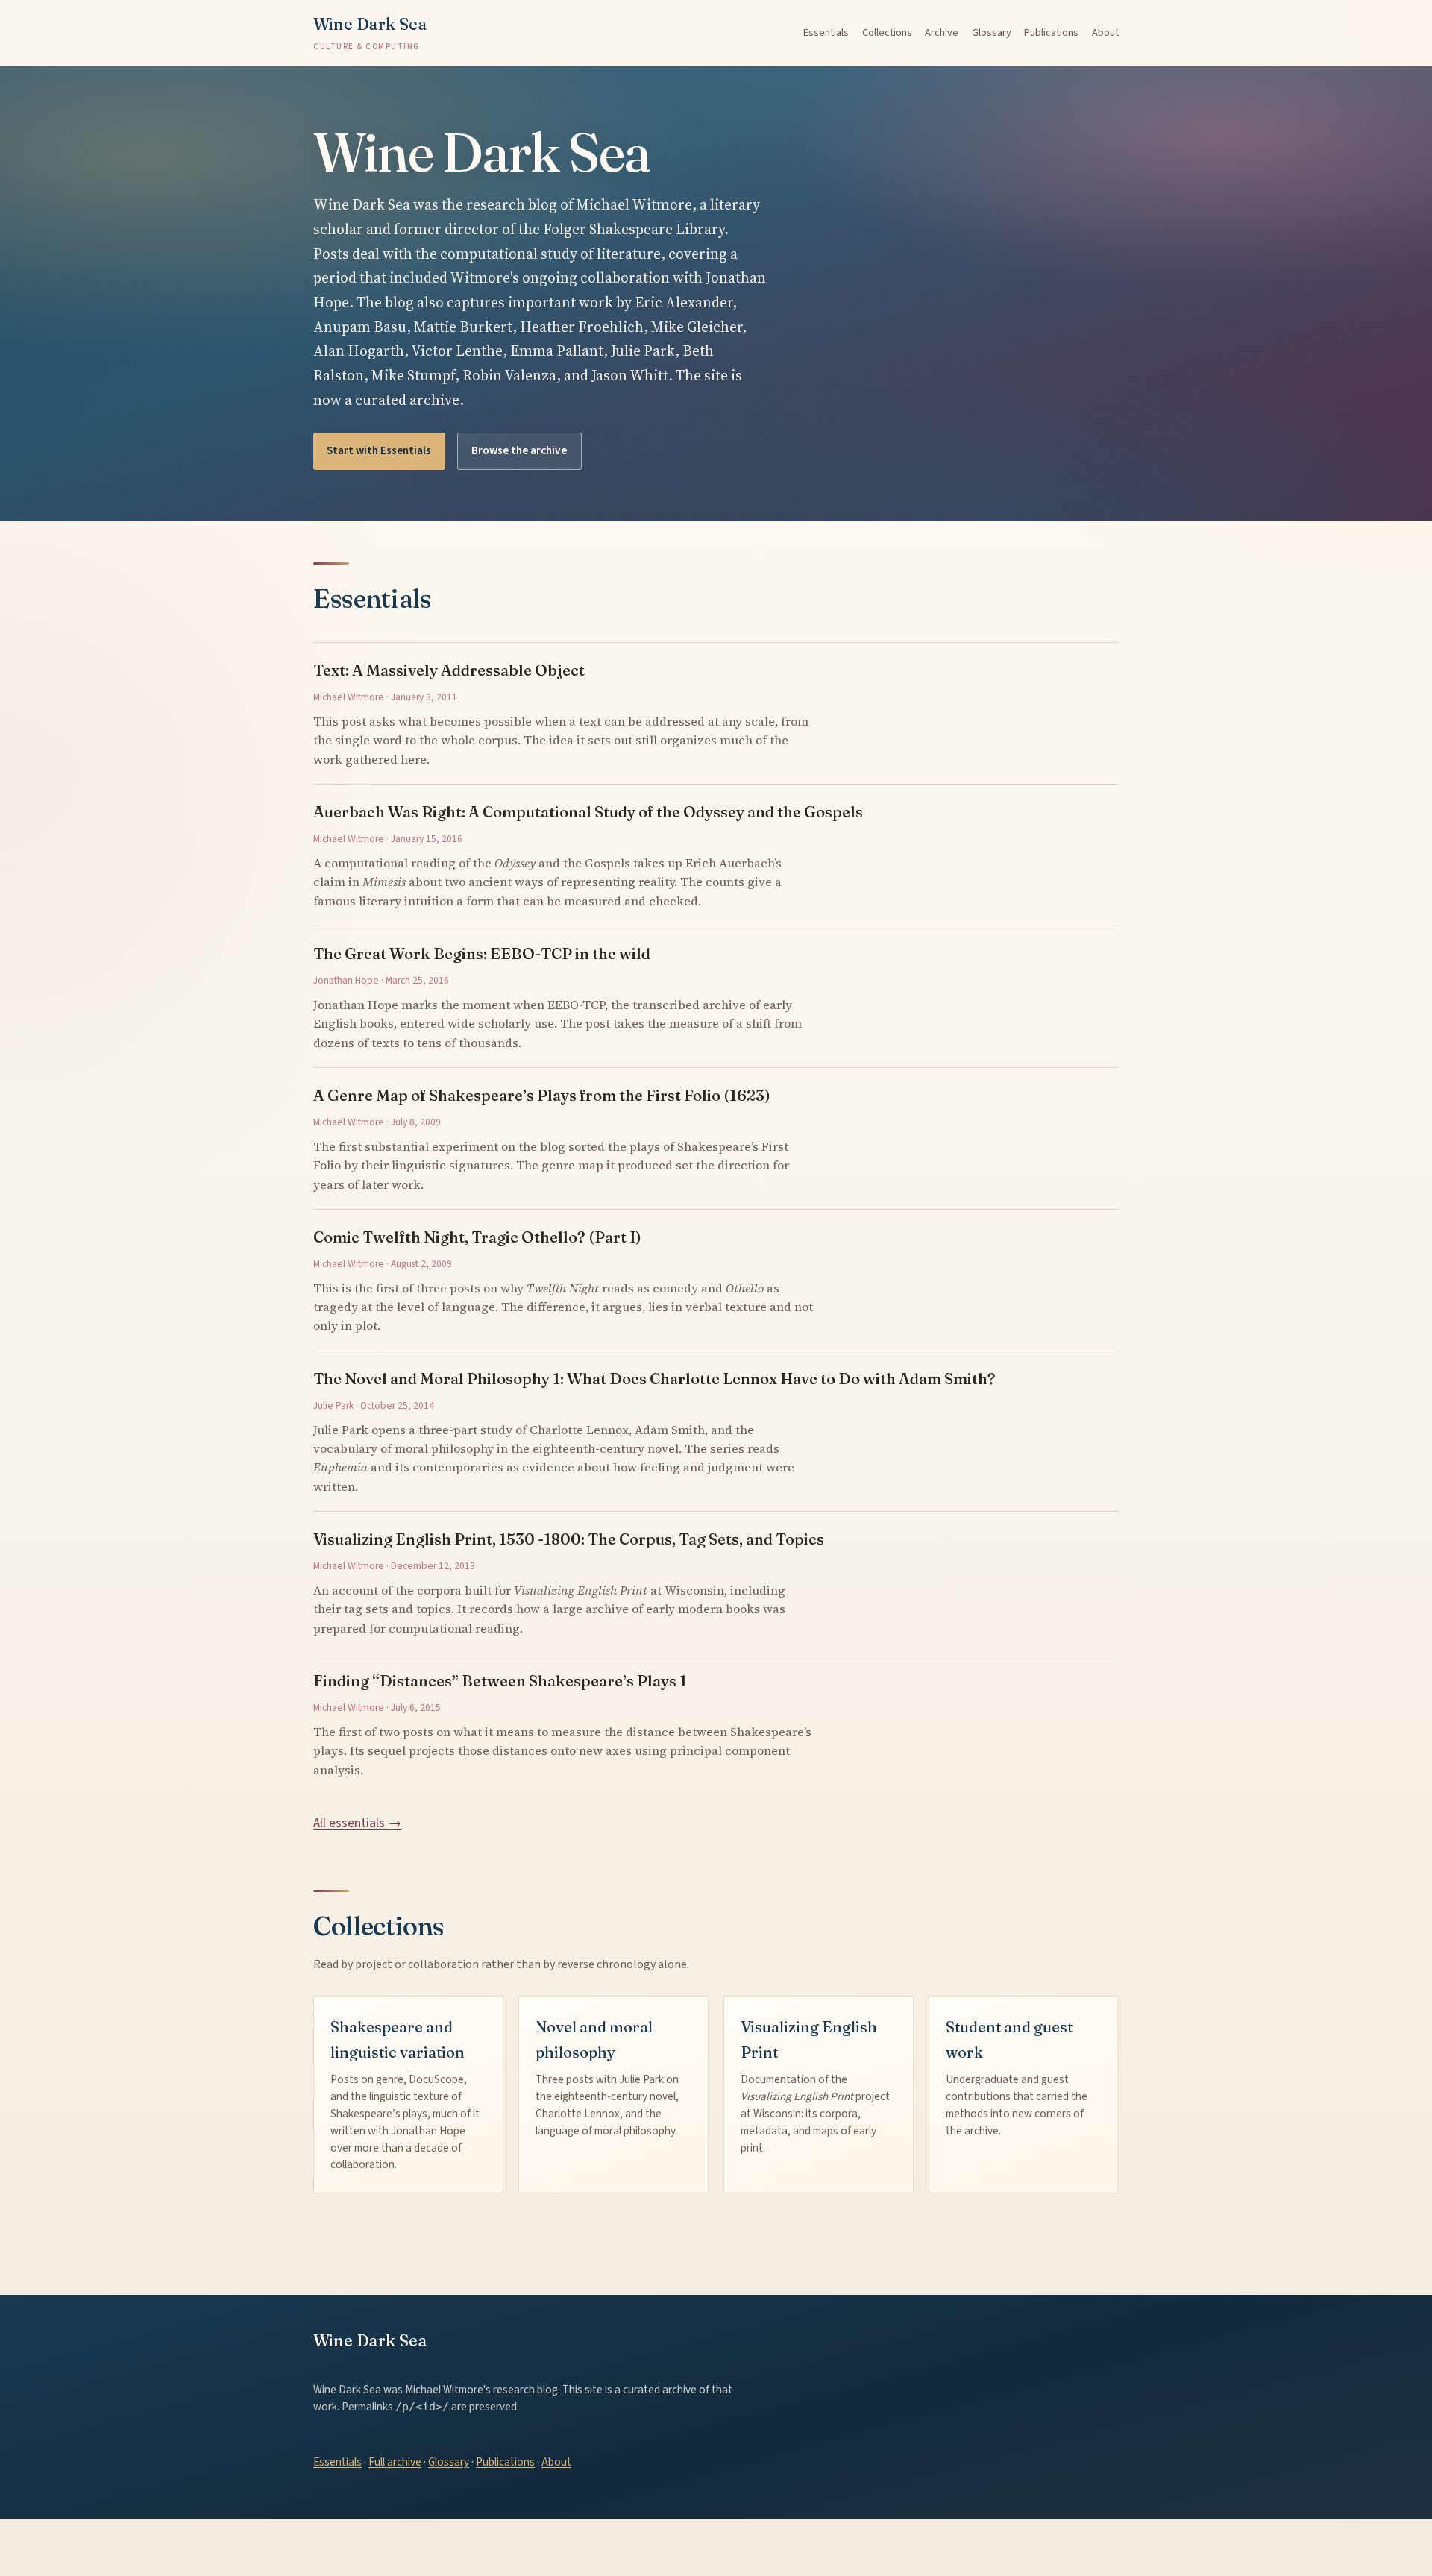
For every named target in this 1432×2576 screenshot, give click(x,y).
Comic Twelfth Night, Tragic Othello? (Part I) (477, 1237)
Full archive (395, 2462)
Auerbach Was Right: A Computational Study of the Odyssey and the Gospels (588, 812)
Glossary (992, 32)
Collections (887, 32)
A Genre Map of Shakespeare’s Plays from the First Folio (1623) (542, 1095)
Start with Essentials (379, 450)
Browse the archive (519, 450)
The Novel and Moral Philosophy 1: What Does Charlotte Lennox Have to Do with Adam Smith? (654, 1379)
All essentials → (357, 1823)
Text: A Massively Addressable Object (449, 670)
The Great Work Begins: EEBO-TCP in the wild (482, 954)
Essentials (826, 32)
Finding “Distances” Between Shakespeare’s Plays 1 (500, 1681)
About (1105, 32)
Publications (1051, 32)
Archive (942, 32)
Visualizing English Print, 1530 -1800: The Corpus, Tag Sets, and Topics (569, 1539)
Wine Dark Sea (370, 33)
